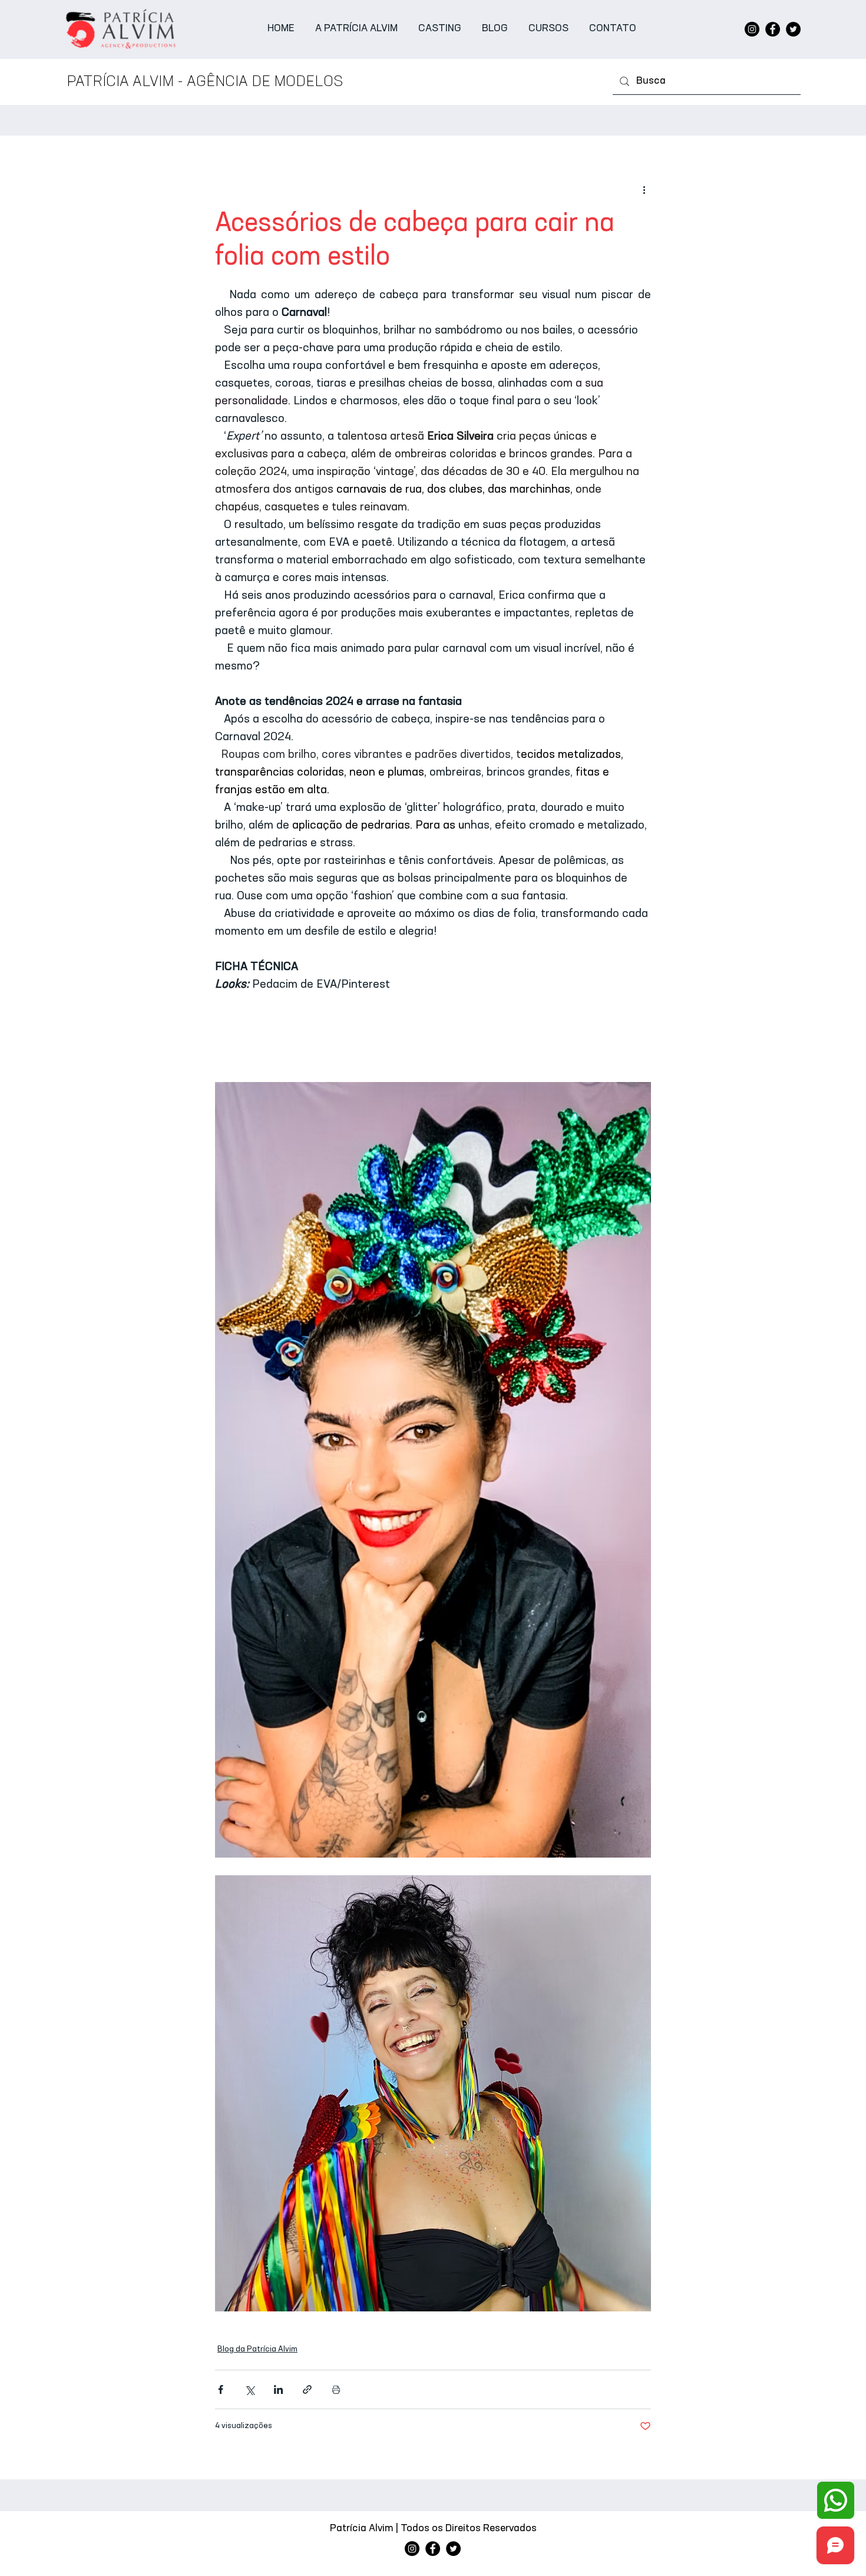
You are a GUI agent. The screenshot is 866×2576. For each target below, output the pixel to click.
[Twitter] (793, 29)
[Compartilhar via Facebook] (221, 2389)
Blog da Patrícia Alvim (257, 2349)
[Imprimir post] (336, 2389)
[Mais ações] (644, 190)
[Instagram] (752, 29)
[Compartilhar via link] (307, 2389)
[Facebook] (773, 29)
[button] (440, 29)
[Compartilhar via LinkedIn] (278, 2389)
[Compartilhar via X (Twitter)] (249, 2389)
